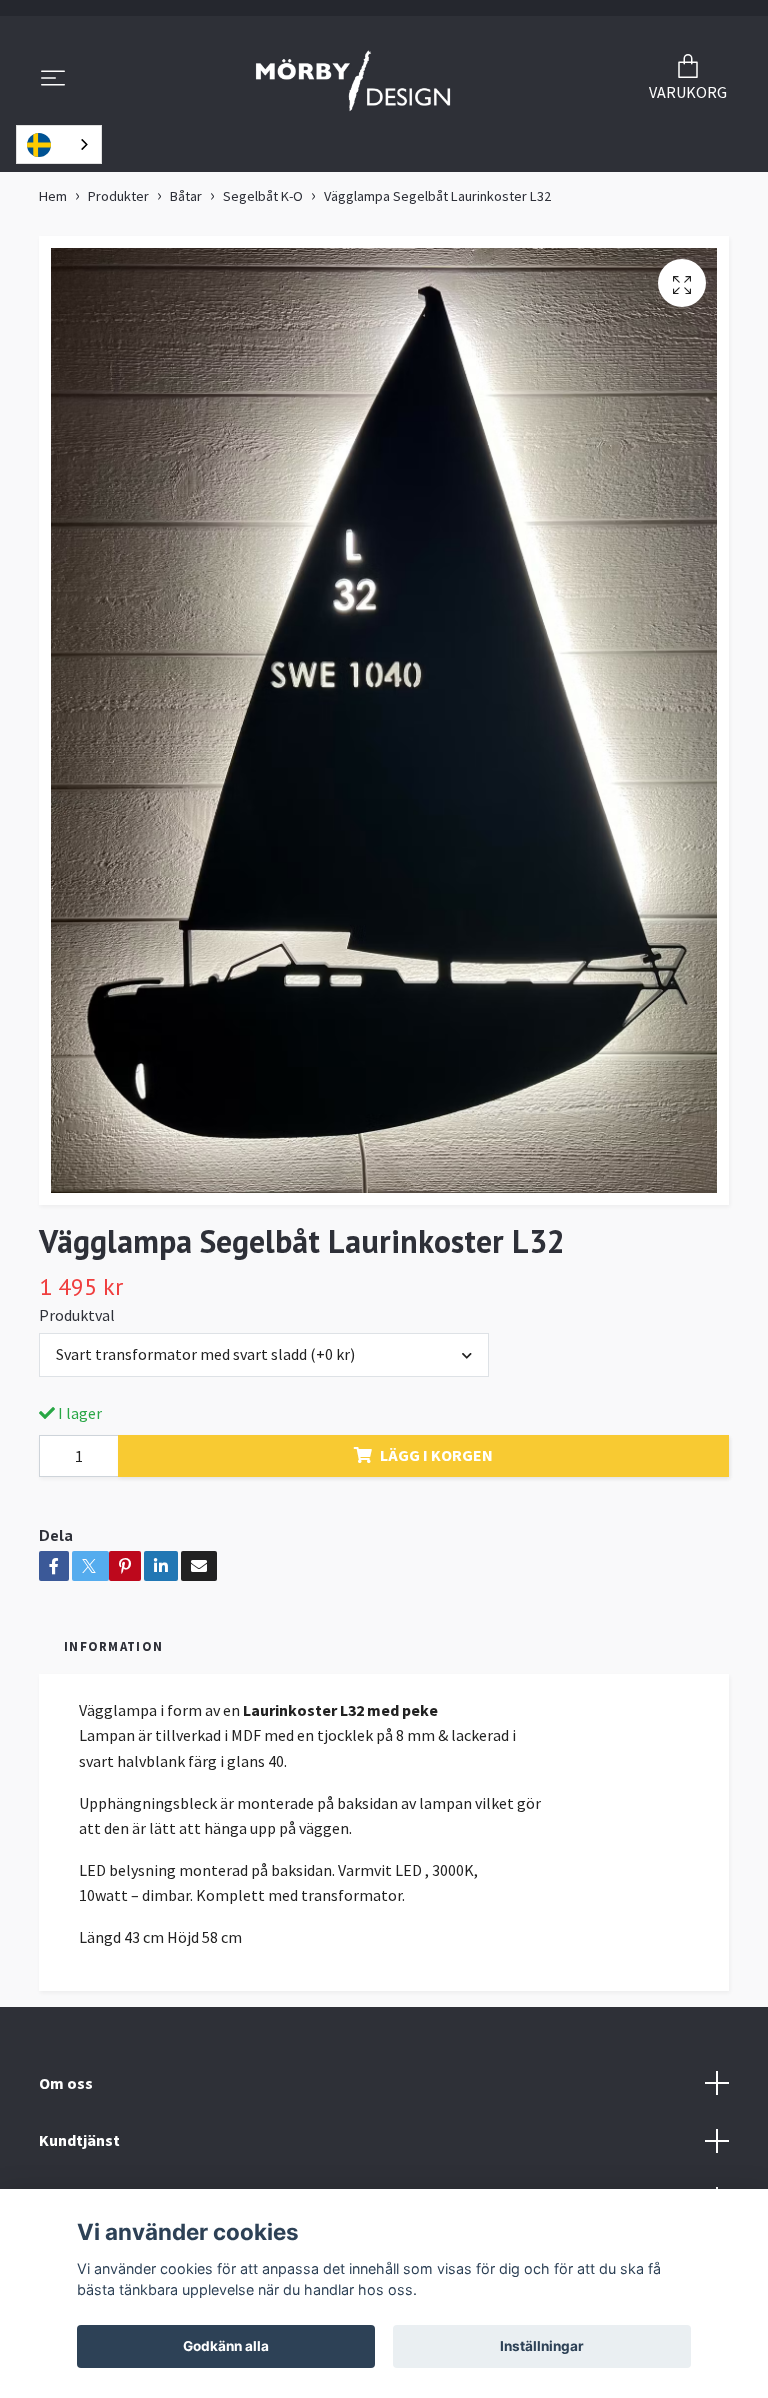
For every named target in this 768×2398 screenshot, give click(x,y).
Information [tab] (113, 1646)
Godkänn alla (226, 2346)
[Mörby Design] (353, 80)
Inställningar (542, 2346)
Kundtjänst (79, 2140)
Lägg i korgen (436, 1455)
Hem (53, 196)
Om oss (66, 2083)
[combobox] (59, 144)
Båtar (186, 196)
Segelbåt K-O (263, 196)
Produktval (77, 1315)
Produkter (118, 196)
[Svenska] (59, 144)
